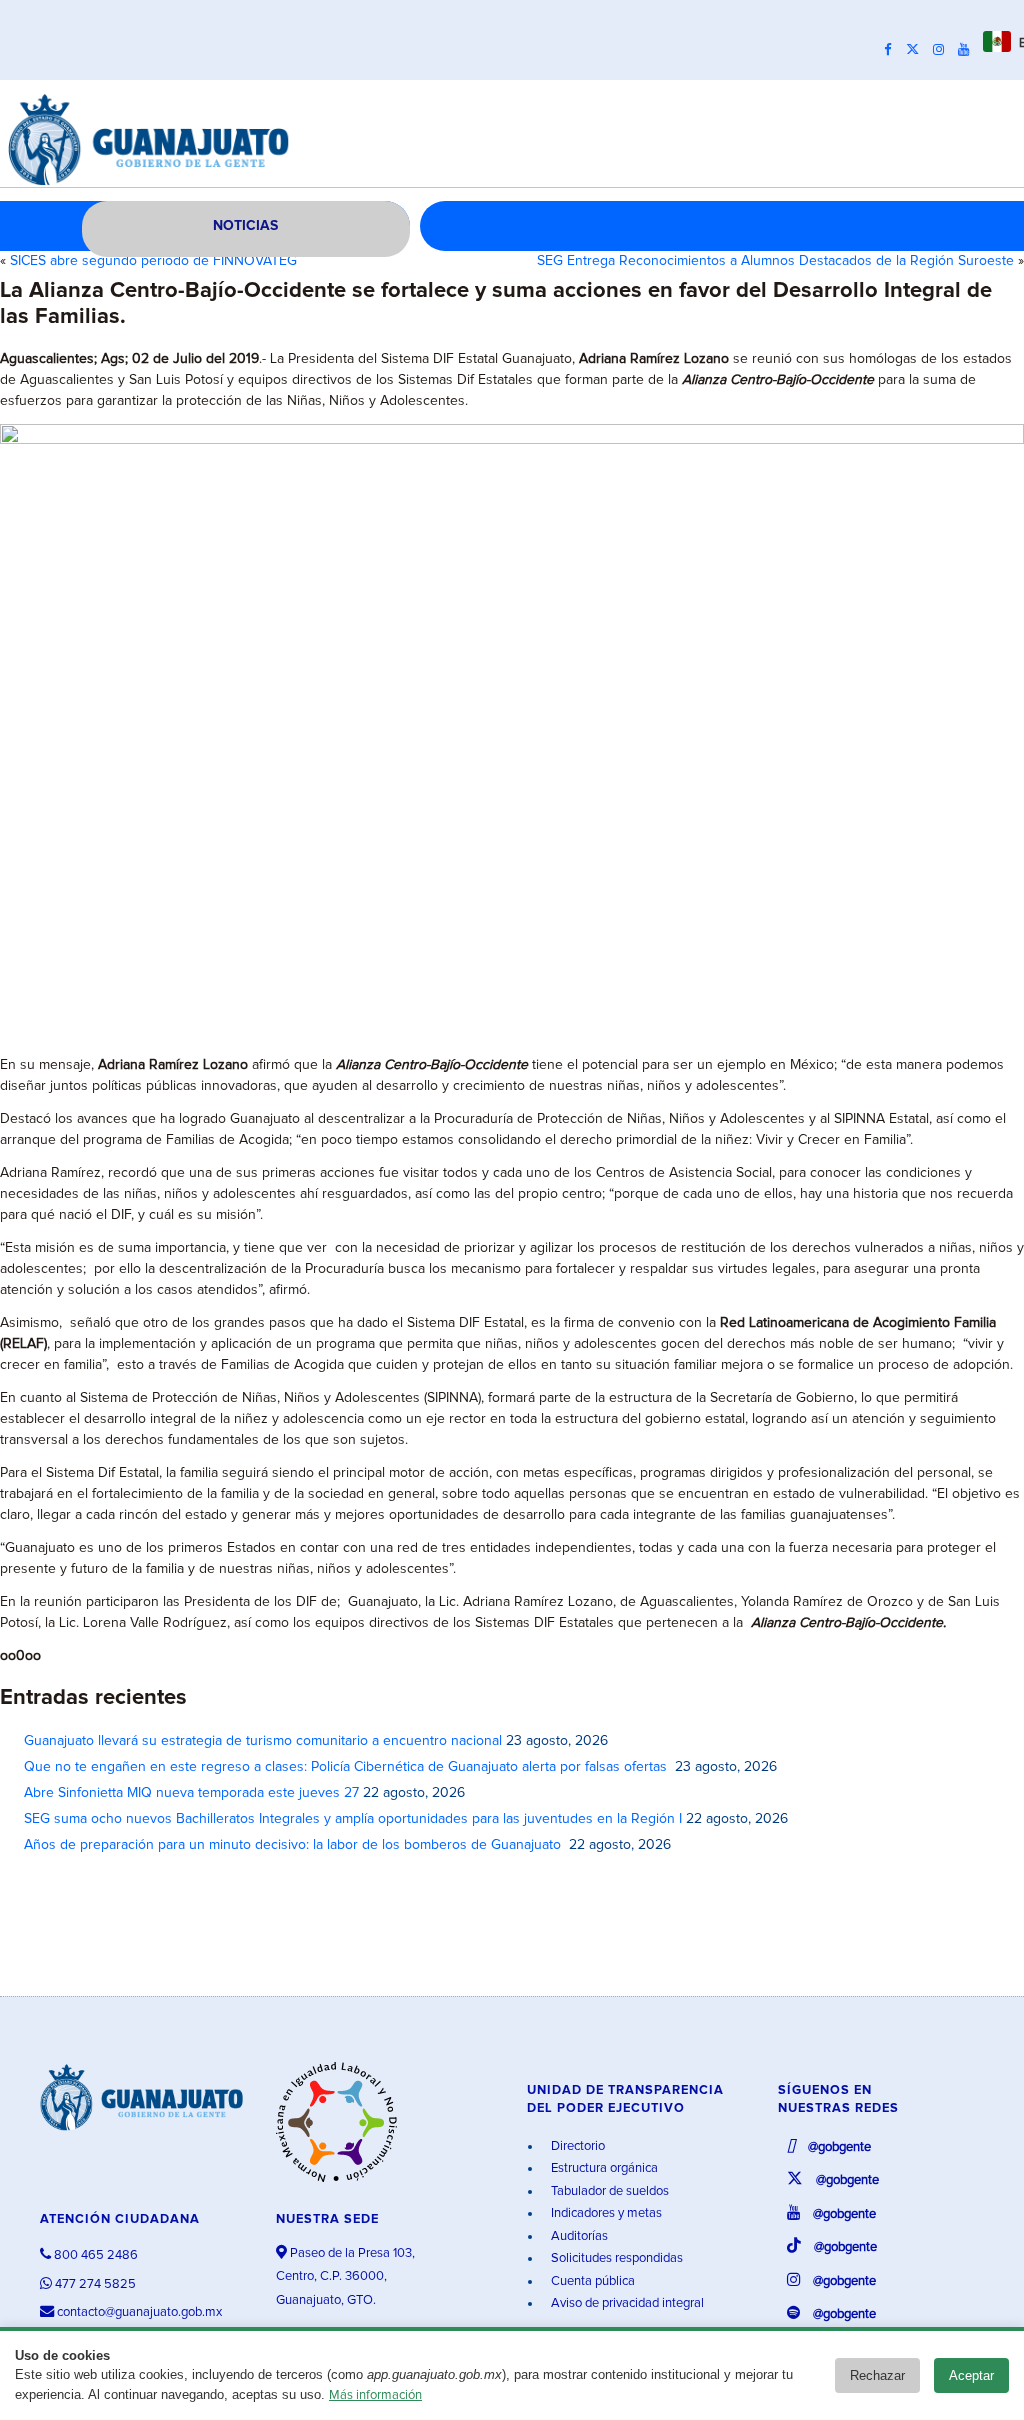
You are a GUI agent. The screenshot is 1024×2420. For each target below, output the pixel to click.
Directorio (576, 2146)
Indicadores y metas (605, 2213)
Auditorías (578, 2236)
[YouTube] (968, 50)
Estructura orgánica (603, 2168)
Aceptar (971, 2375)
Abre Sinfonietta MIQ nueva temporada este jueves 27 (191, 1793)
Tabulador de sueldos (608, 2191)
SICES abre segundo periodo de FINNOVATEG (153, 261)
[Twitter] (917, 50)
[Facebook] (893, 50)
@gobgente (838, 2147)
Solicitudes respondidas (615, 2258)
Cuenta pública (591, 2281)
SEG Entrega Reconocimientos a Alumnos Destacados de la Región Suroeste (775, 261)
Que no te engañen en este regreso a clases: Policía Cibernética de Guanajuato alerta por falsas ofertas (347, 1767)
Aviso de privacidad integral (626, 2303)
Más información (375, 2395)
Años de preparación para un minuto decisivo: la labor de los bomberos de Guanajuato (294, 1845)
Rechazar (877, 2375)
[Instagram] (943, 50)
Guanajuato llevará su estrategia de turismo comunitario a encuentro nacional (263, 1741)
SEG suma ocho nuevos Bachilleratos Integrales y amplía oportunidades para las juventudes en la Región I (353, 1819)
